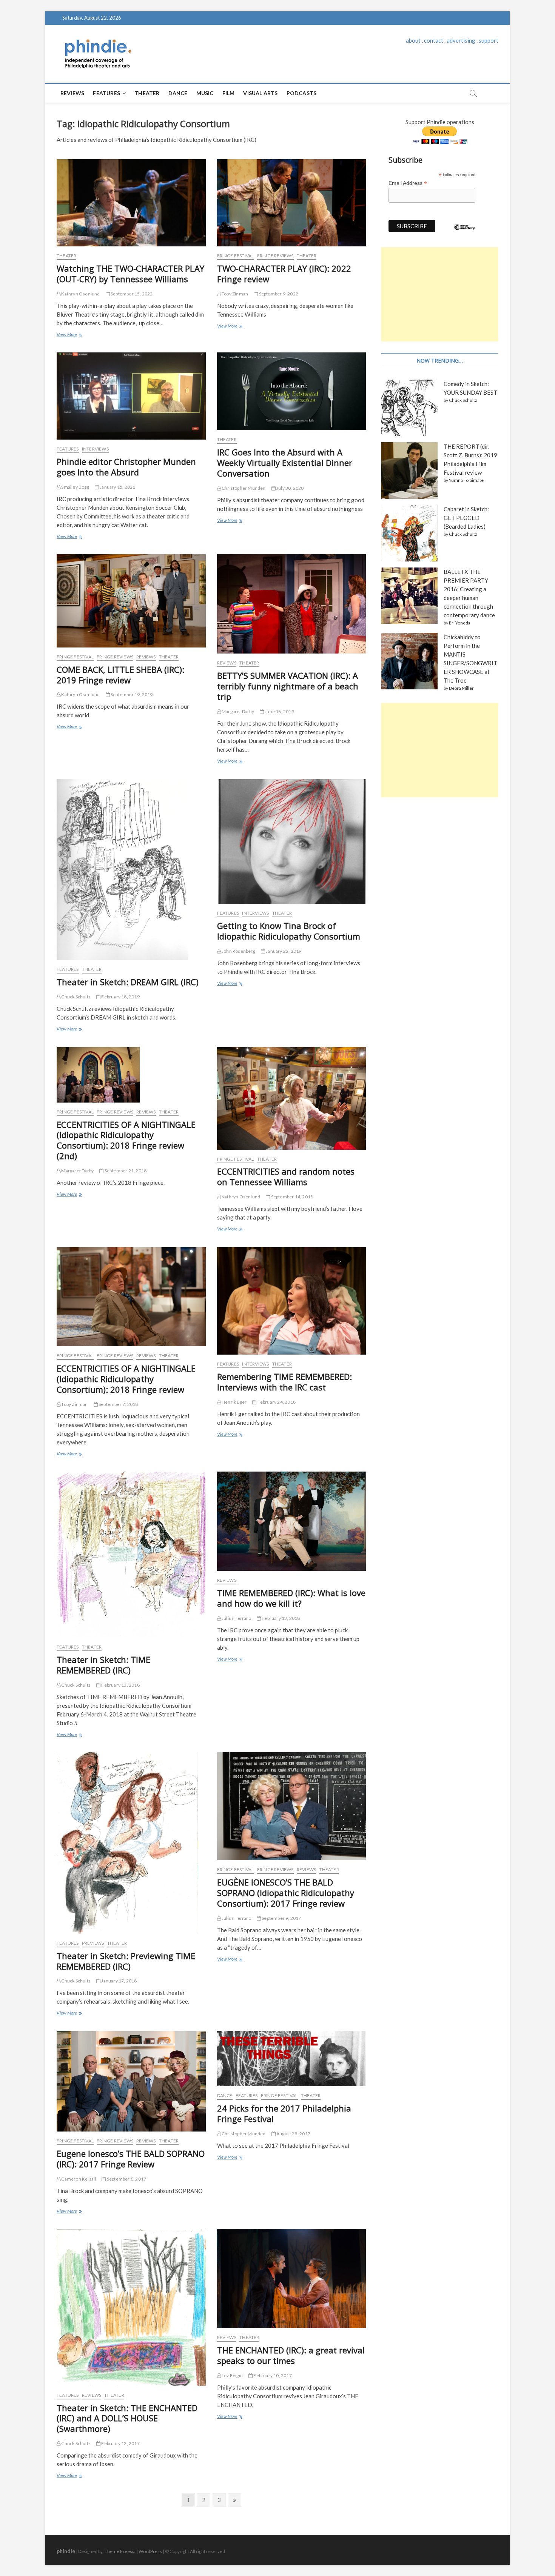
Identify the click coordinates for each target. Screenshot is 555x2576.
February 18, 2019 (120, 997)
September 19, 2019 (131, 694)
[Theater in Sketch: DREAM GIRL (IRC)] (131, 870)
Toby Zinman (234, 294)
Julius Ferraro (236, 1618)
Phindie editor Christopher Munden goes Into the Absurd (126, 467)
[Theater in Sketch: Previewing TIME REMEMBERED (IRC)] (131, 1843)
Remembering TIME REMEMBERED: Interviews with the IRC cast (284, 1382)
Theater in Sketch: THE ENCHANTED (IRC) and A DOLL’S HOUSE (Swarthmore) (127, 2418)
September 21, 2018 (125, 1171)
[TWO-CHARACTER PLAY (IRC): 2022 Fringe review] (292, 203)
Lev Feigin (232, 2375)
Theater (147, 93)
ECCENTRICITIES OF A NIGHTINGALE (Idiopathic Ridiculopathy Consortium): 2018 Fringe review (126, 1379)
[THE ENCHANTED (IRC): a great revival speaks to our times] (292, 2278)
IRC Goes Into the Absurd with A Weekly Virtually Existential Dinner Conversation (285, 463)
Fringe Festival (236, 256)
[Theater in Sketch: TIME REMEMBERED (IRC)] (131, 1555)
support (489, 40)
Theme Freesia (120, 2551)
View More (69, 335)
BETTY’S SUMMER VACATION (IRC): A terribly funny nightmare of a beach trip (288, 686)
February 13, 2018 (120, 1685)
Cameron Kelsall (78, 2179)
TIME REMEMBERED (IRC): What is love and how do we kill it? (291, 1598)
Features (106, 93)
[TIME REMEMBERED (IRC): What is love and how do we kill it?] (292, 1521)
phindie (66, 2551)
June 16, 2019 (279, 711)
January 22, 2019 (283, 951)
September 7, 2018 (118, 1404)
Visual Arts (260, 93)
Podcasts (302, 93)
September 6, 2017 (126, 2179)
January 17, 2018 (119, 1981)
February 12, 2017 (120, 2443)
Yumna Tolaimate (466, 480)
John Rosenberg (238, 951)
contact (434, 40)
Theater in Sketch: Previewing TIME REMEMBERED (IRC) (126, 1961)
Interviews (95, 449)
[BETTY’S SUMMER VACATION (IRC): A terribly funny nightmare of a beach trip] (292, 604)
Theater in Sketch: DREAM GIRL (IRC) (128, 982)
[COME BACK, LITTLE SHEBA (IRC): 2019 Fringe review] (131, 601)
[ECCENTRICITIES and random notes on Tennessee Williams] (292, 1098)
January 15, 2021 (117, 487)
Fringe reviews (275, 256)
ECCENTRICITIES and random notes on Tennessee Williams (286, 1177)
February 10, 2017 (272, 2375)
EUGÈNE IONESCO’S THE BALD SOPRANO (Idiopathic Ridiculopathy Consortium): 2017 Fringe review (286, 1893)
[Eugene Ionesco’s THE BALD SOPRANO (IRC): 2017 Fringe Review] (131, 2081)
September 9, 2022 (278, 294)
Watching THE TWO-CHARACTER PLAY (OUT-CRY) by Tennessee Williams (130, 274)
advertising (461, 40)
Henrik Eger (234, 1402)
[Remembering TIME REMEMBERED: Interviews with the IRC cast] (292, 1301)
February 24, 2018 (276, 1402)
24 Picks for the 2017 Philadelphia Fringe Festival (284, 2113)
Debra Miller (461, 688)
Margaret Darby (237, 711)
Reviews (72, 93)
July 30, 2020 (290, 488)
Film (229, 93)
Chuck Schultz (76, 997)
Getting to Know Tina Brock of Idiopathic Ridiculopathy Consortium (289, 931)
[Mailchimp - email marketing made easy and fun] (465, 233)
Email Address (408, 183)
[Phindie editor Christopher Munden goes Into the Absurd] (131, 396)
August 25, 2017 (293, 2134)
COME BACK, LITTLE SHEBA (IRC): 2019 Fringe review (120, 675)
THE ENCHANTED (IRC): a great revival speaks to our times (291, 2355)
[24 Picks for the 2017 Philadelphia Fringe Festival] (292, 2059)
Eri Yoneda (460, 623)
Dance (178, 93)
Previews (93, 1943)
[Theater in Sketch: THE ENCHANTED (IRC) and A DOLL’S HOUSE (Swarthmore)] (131, 2307)
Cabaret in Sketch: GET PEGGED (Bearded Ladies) (466, 518)
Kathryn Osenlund (80, 294)
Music (205, 93)
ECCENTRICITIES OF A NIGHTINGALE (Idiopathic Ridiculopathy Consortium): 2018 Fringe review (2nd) (126, 1140)
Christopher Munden (243, 488)
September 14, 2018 (291, 1197)
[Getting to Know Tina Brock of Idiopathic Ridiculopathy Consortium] (292, 842)
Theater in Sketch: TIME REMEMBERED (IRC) (103, 1665)
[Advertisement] (440, 294)
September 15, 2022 (131, 294)
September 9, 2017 (281, 1918)
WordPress (150, 2551)
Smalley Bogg (75, 487)
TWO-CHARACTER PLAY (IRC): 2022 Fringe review (284, 274)
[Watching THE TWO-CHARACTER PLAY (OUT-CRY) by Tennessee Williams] (131, 203)
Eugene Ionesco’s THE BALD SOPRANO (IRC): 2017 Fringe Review (131, 2159)
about (413, 40)
